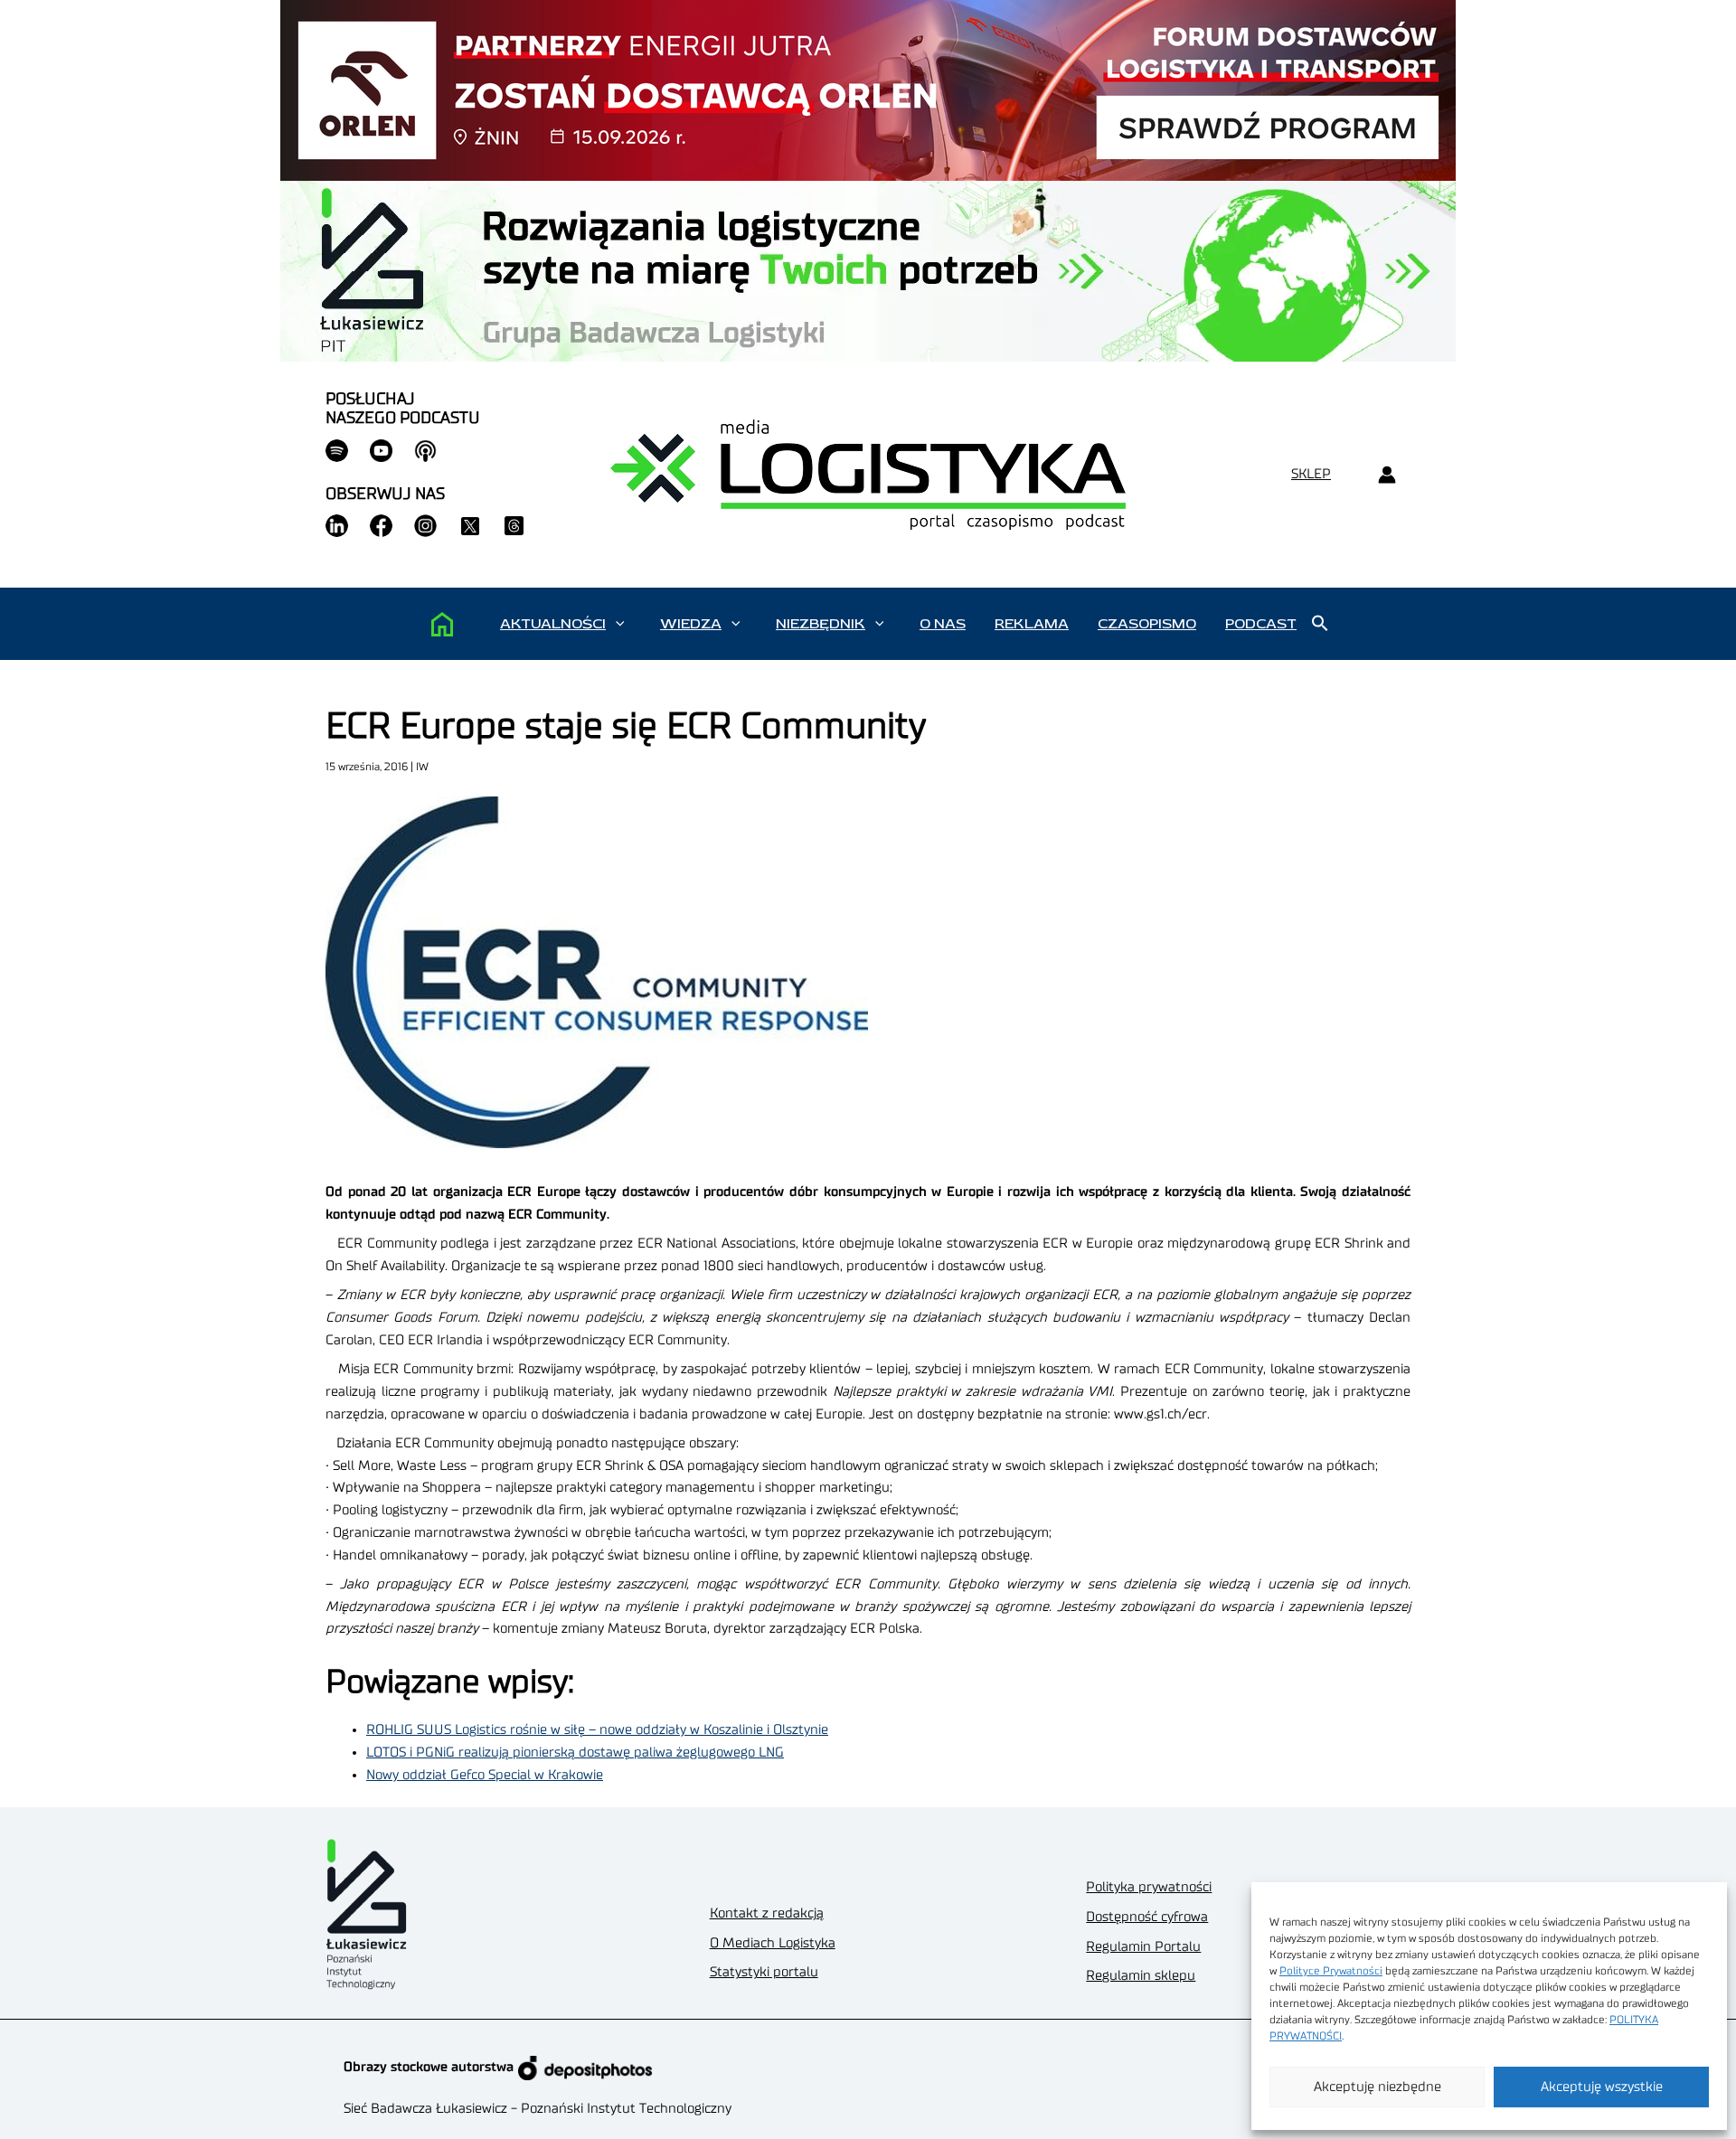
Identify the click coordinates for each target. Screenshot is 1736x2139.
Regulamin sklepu (1141, 1976)
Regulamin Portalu (1143, 1947)
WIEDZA (691, 624)
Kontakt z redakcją (767, 1913)
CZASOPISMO (1147, 624)
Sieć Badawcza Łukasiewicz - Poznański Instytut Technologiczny (538, 2109)
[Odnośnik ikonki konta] (1387, 475)
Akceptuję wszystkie (1602, 2087)
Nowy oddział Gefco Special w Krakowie (485, 1775)
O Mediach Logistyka (773, 1943)
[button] (620, 624)
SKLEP (1311, 474)
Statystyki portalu (764, 1972)
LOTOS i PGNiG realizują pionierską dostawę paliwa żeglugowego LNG (575, 1753)
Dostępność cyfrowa (1147, 1917)
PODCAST (1261, 624)
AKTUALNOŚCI (553, 624)
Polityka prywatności (1149, 1887)
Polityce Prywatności (1331, 1971)
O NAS (943, 624)
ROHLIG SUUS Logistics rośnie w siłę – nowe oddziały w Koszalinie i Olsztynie (597, 1730)
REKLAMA (1032, 624)
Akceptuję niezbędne (1377, 2087)
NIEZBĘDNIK (821, 624)
